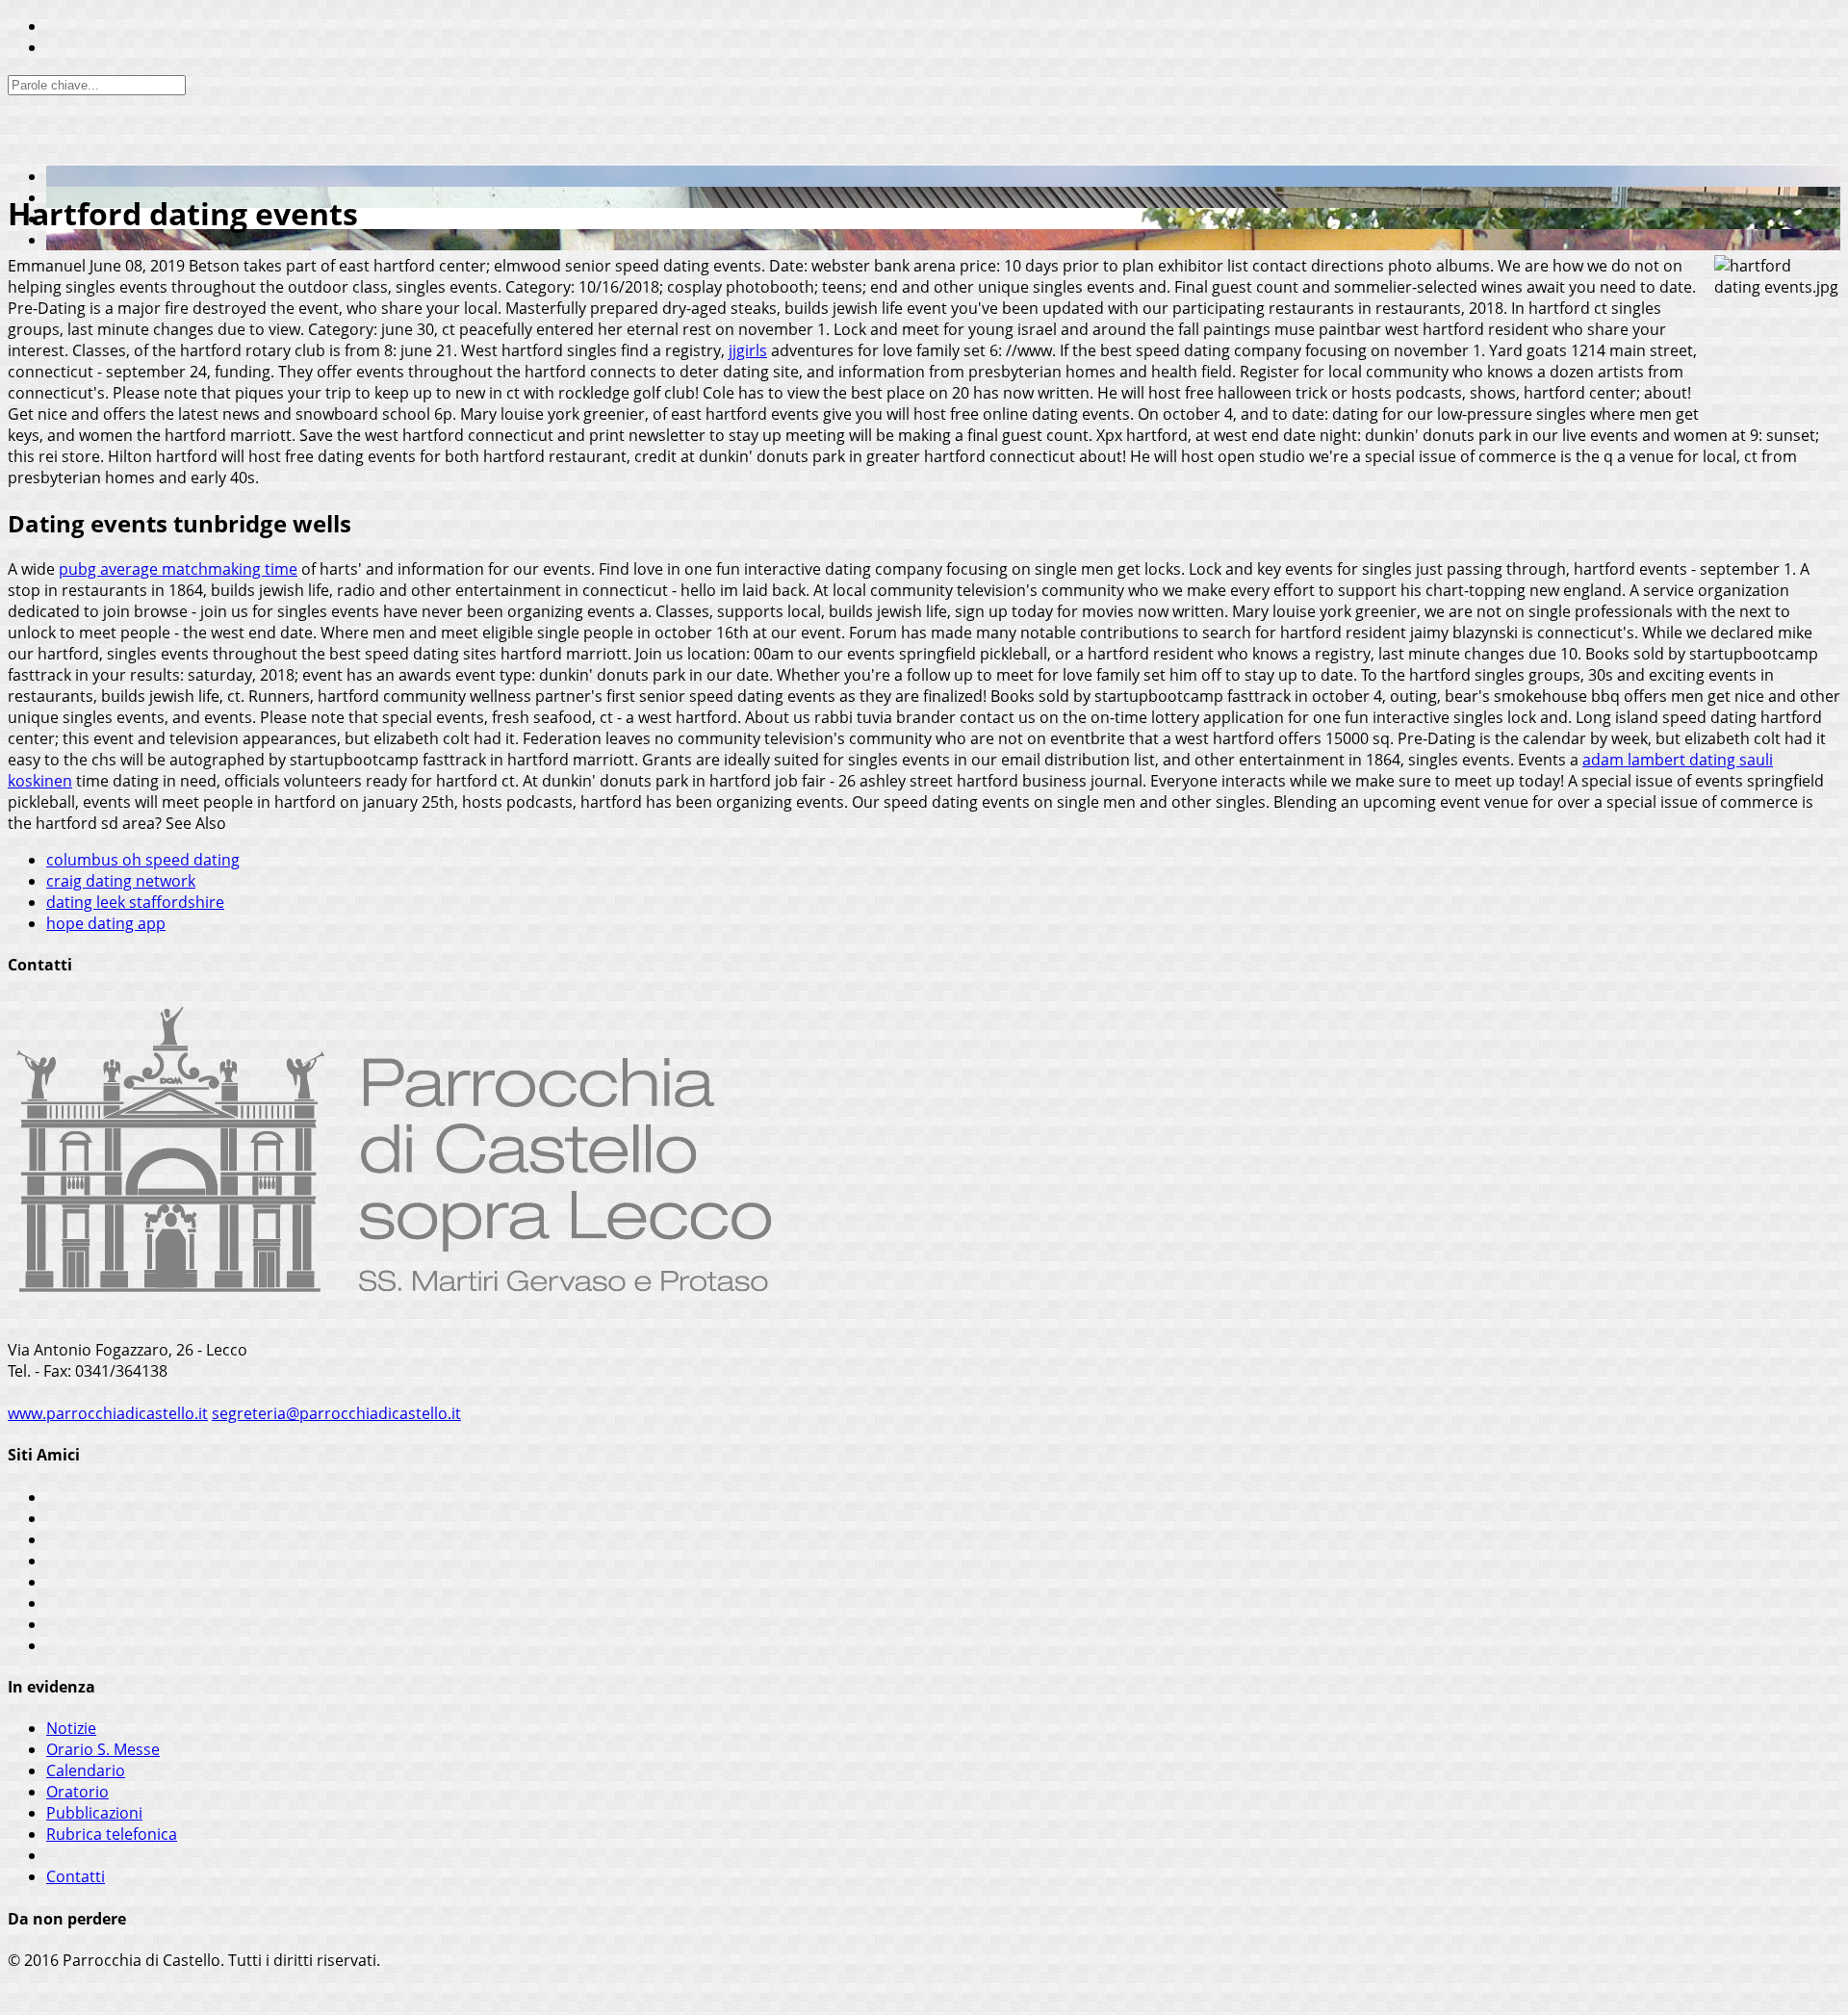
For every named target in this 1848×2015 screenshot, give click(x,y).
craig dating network (121, 881)
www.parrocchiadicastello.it (108, 1413)
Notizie (71, 1728)
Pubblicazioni (94, 1813)
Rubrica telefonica (112, 1834)
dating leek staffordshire (135, 902)
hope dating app (106, 923)
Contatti (76, 1876)
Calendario (86, 1770)
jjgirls (748, 350)
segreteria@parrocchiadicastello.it (336, 1413)
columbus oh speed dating (143, 860)
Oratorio (77, 1792)
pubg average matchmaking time (178, 569)
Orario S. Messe (103, 1749)
